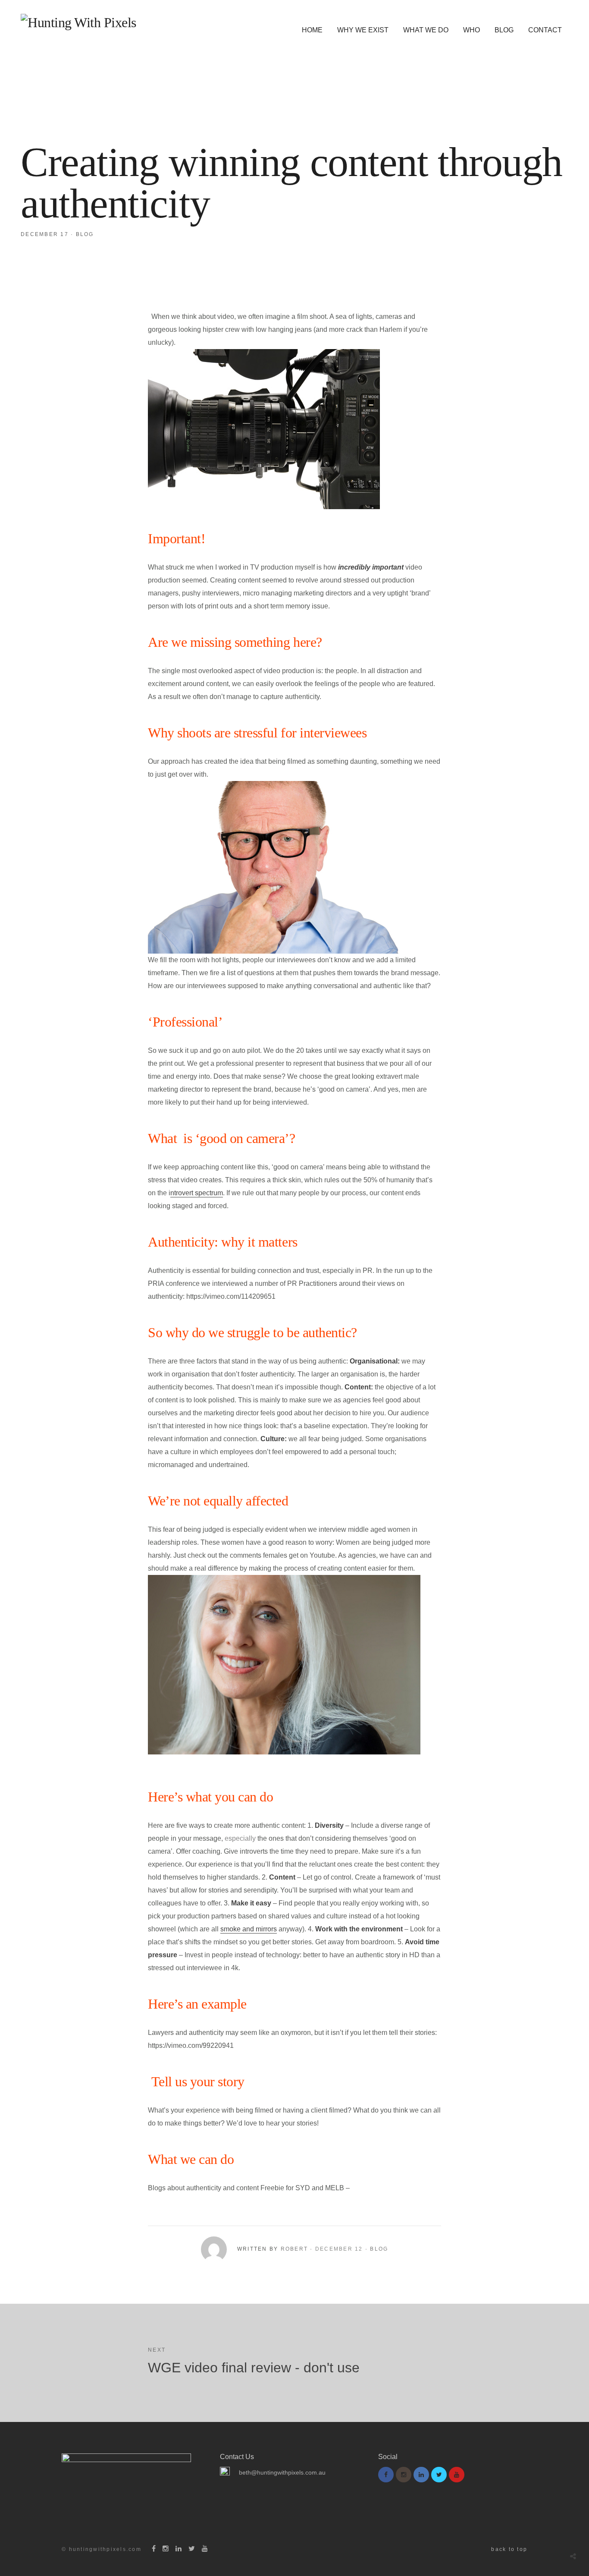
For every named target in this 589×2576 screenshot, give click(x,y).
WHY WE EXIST (363, 30)
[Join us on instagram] (404, 2475)
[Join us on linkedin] (421, 2475)
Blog (85, 234)
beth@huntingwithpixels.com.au (282, 2472)
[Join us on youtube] (457, 2475)
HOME (312, 30)
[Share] (573, 2556)
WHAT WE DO (426, 30)
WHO (472, 30)
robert (294, 2249)
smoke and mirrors (249, 1929)
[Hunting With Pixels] (78, 22)
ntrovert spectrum (197, 1193)
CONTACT (545, 30)
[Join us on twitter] (439, 2475)
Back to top (509, 2549)
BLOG (504, 30)
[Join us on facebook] (386, 2475)
